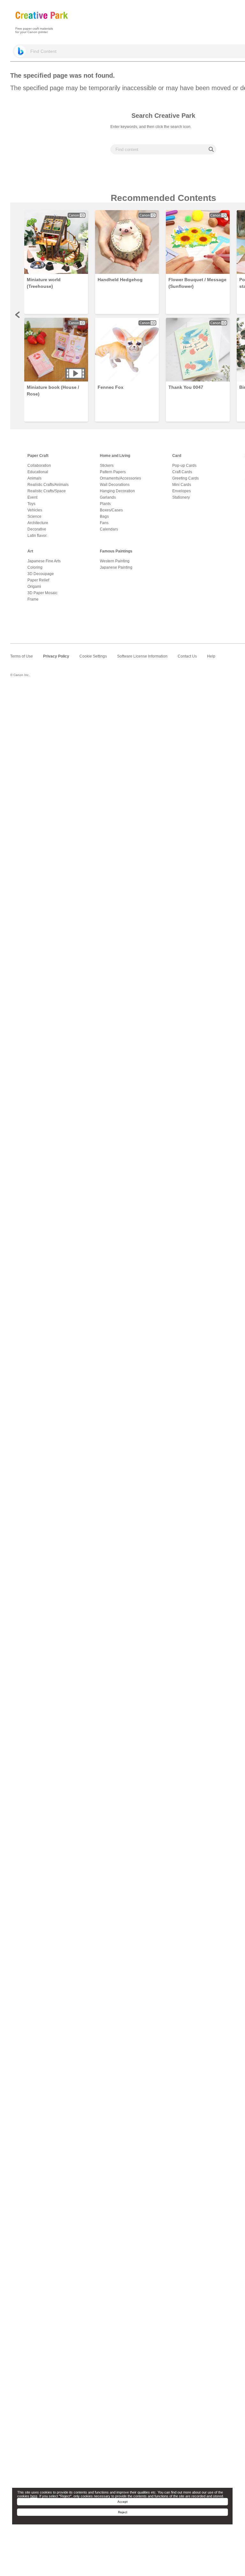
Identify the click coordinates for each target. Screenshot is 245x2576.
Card (177, 456)
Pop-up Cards (184, 466)
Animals (34, 478)
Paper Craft (38, 456)
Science (34, 516)
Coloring (35, 567)
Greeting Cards (186, 478)
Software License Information (142, 656)
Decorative (37, 529)
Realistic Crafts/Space (47, 491)
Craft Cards (182, 472)
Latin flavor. (37, 536)
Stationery (181, 497)
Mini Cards (182, 485)
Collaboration (39, 466)
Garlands (108, 497)
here (34, 2496)
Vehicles (35, 510)
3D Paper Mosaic (42, 593)
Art (30, 551)
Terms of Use (22, 656)
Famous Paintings (116, 551)
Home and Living (115, 456)
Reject (123, 2512)
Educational (38, 472)
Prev (18, 315)
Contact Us (187, 656)
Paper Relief (38, 580)
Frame (33, 599)
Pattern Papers (113, 472)
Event (32, 497)
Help (211, 656)
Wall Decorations (115, 485)
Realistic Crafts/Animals (48, 485)
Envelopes (182, 491)
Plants (105, 504)
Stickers (107, 466)
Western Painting (115, 561)
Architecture (38, 523)
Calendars (109, 529)
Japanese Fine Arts (44, 561)
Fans (104, 523)
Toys (31, 504)
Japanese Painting (116, 567)
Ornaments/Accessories (120, 478)
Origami (34, 587)
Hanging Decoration (117, 491)
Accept (122, 2502)
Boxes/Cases (111, 510)
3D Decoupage (41, 574)
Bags (104, 516)
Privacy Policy (56, 656)
